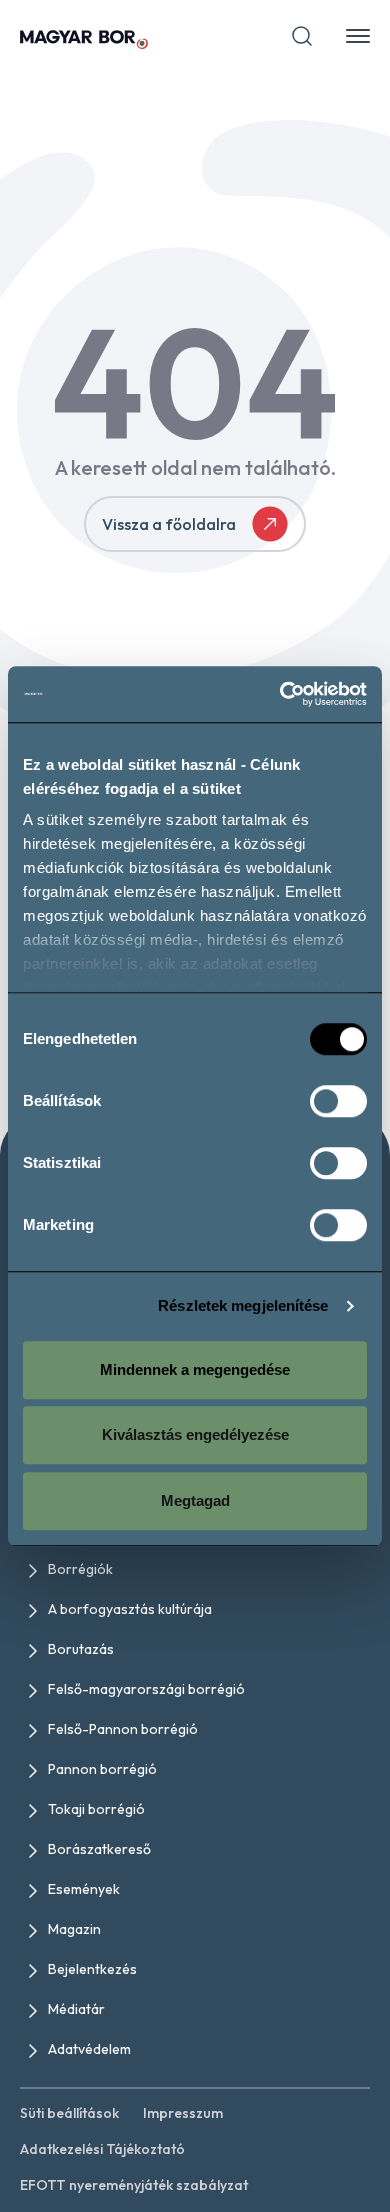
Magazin (74, 1929)
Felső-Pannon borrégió (123, 1729)
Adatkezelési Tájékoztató (102, 2149)
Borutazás (81, 1649)
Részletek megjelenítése (243, 1305)
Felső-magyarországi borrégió (146, 1689)
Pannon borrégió (102, 1769)
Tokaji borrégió (96, 1809)
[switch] (338, 1101)
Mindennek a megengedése (195, 1369)
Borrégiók (80, 1569)
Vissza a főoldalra (169, 524)
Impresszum (183, 2113)
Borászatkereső (99, 1849)
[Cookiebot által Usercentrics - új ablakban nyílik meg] (280, 694)
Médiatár (76, 2009)
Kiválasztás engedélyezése (195, 1434)
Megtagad (195, 1500)
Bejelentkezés (92, 1969)
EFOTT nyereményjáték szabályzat (134, 2185)
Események (84, 1889)
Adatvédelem (89, 2049)
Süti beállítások (69, 2113)
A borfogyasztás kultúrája (130, 1609)
